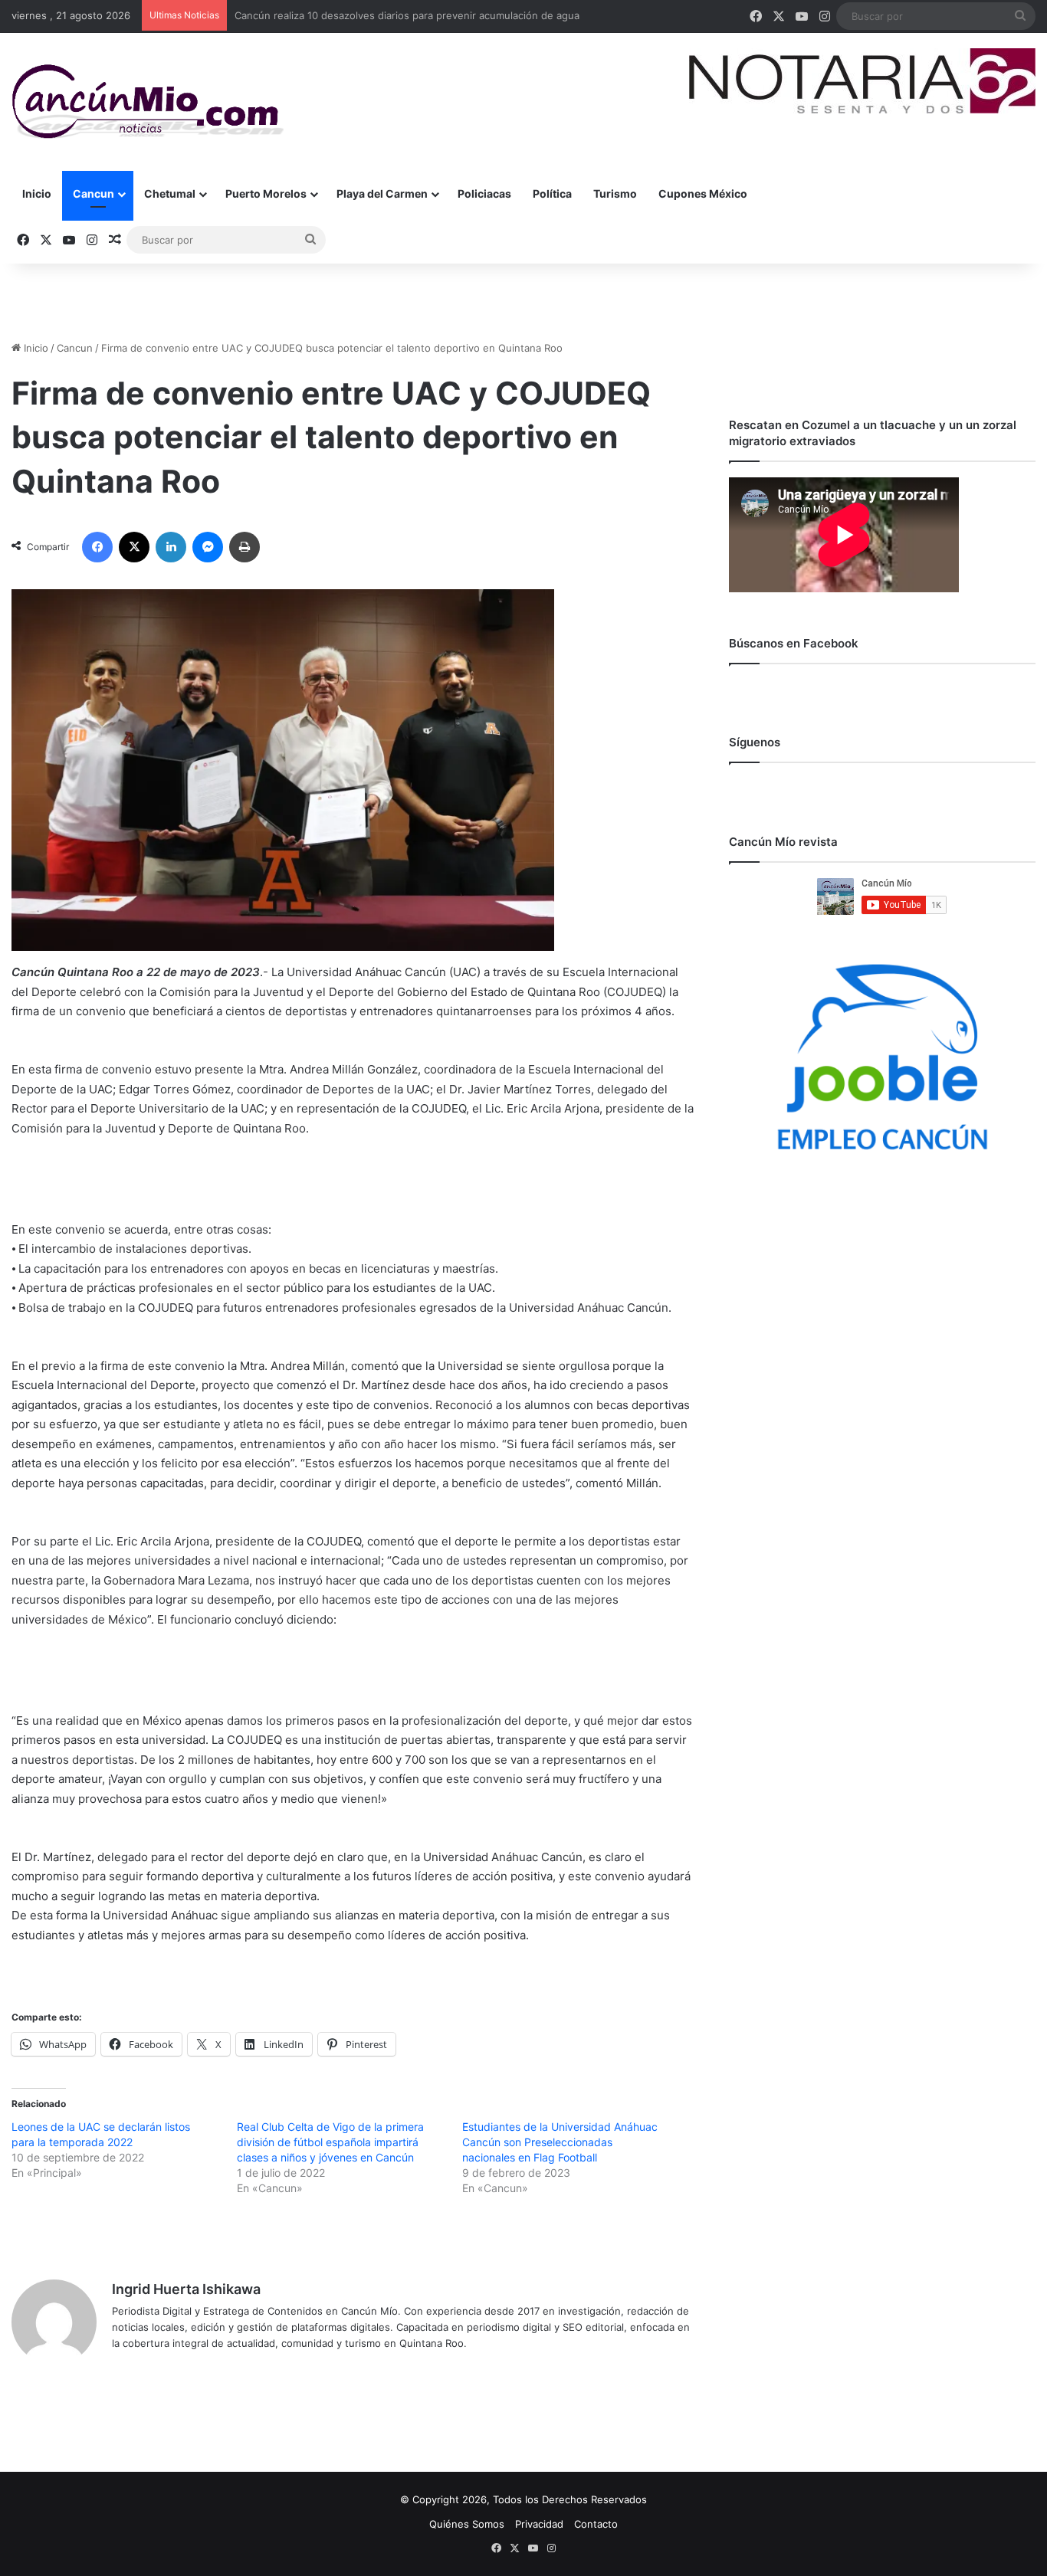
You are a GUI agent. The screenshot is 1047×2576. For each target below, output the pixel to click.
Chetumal (170, 193)
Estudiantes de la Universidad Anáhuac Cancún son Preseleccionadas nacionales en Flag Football (560, 2142)
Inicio (37, 193)
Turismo (615, 193)
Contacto (596, 2524)
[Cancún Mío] (148, 102)
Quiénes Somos (467, 2524)
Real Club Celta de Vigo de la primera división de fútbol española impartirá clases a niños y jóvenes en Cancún (330, 2142)
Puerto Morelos (266, 193)
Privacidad (539, 2524)
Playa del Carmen (382, 193)
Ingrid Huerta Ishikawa (186, 2289)
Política (552, 193)
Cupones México (703, 193)
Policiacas (484, 193)
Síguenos (755, 742)
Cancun (94, 193)
